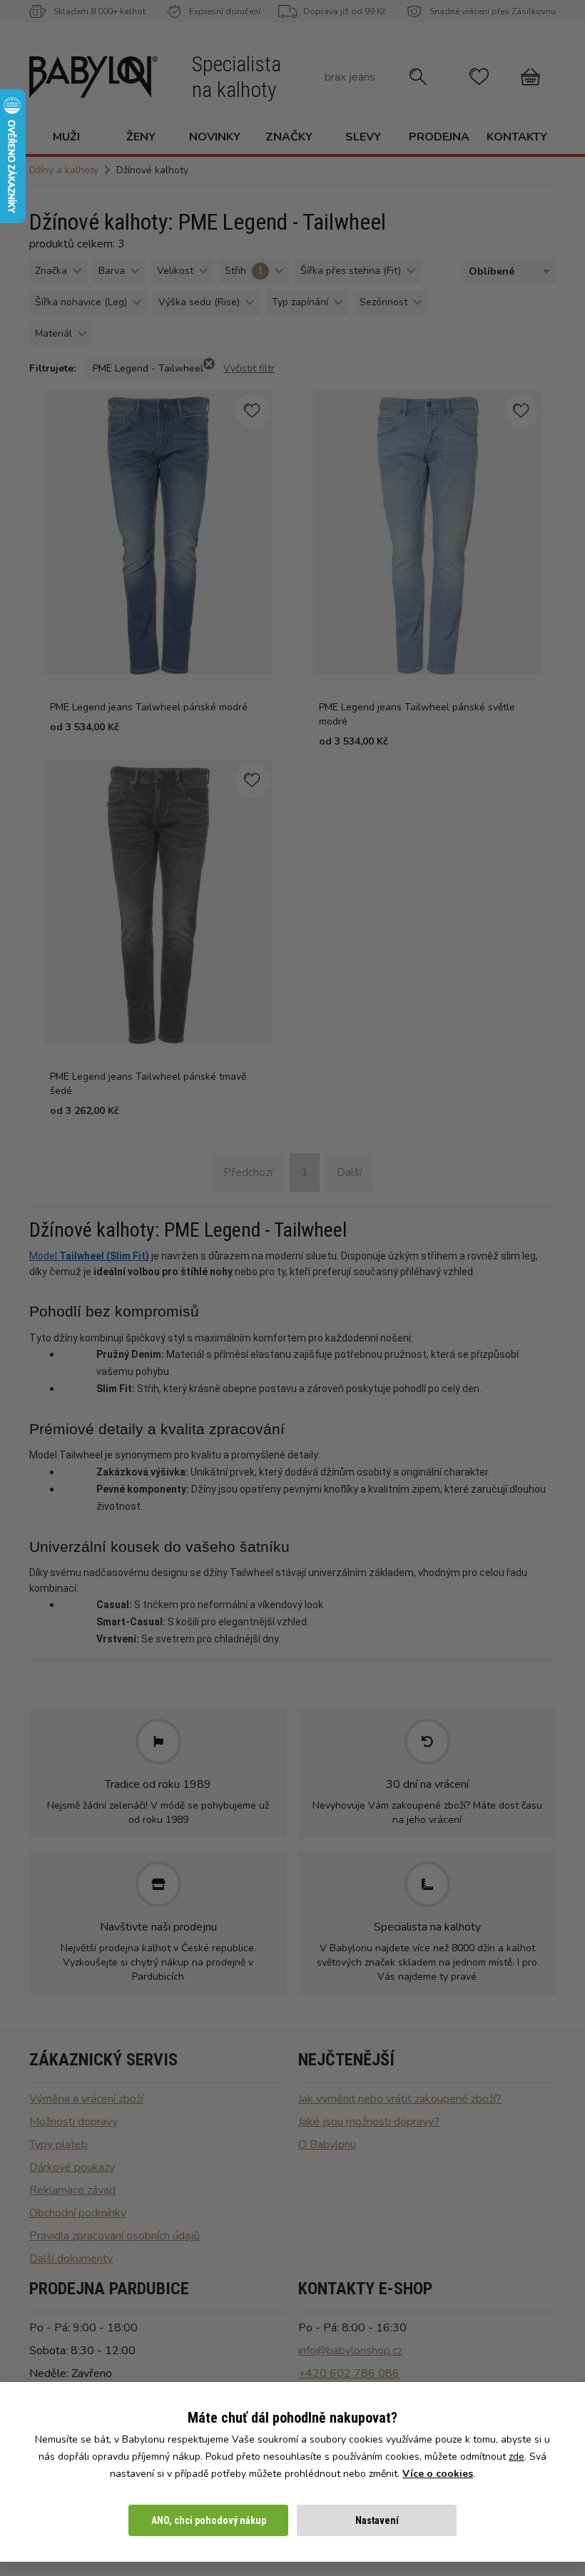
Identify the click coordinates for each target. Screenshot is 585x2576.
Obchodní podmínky (78, 2213)
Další (349, 1172)
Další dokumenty (71, 2259)
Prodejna (439, 137)
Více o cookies (438, 2474)
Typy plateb (58, 2145)
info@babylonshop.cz (350, 2351)
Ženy (141, 137)
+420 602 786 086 (349, 2373)
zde (517, 2457)
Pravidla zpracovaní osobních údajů (115, 2236)
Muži (66, 137)
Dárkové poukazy (72, 2167)
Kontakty (517, 137)
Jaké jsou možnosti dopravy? (369, 2122)
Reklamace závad (72, 2190)
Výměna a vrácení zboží (86, 2099)
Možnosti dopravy (73, 2122)
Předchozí (248, 1172)
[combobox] (507, 271)
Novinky (215, 137)
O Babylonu (327, 2145)
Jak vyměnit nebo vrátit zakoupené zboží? (400, 2099)
